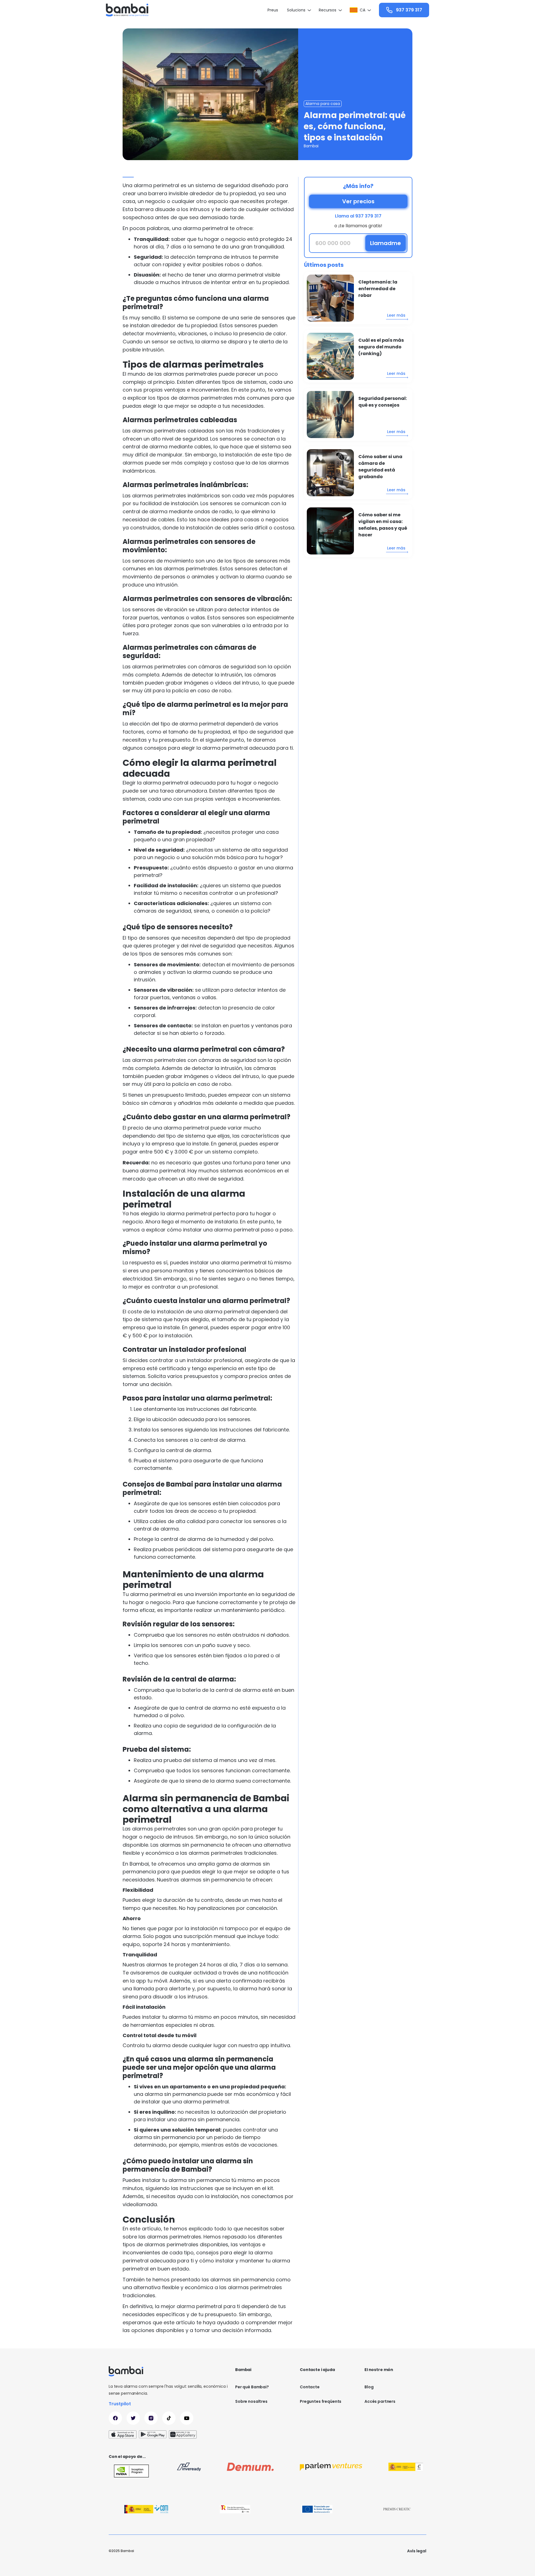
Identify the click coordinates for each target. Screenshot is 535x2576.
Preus (273, 10)
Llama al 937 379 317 (358, 216)
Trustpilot (120, 2404)
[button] (298, 10)
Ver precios (358, 201)
